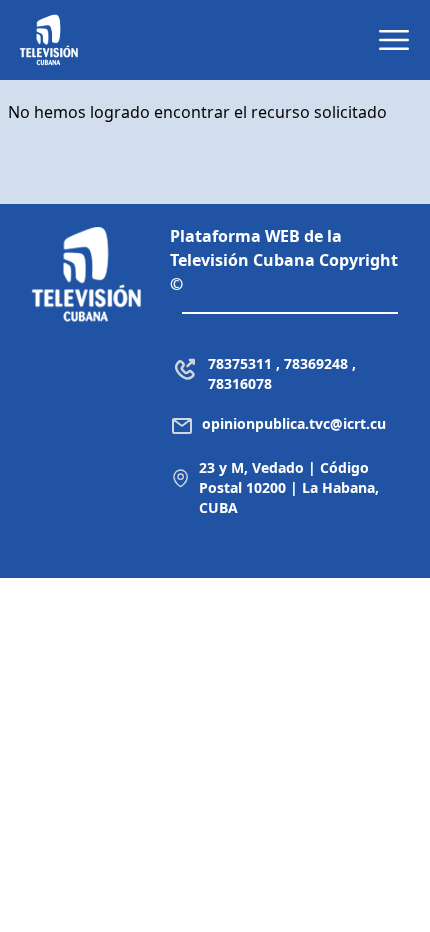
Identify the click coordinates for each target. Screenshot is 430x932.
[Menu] (394, 40)
